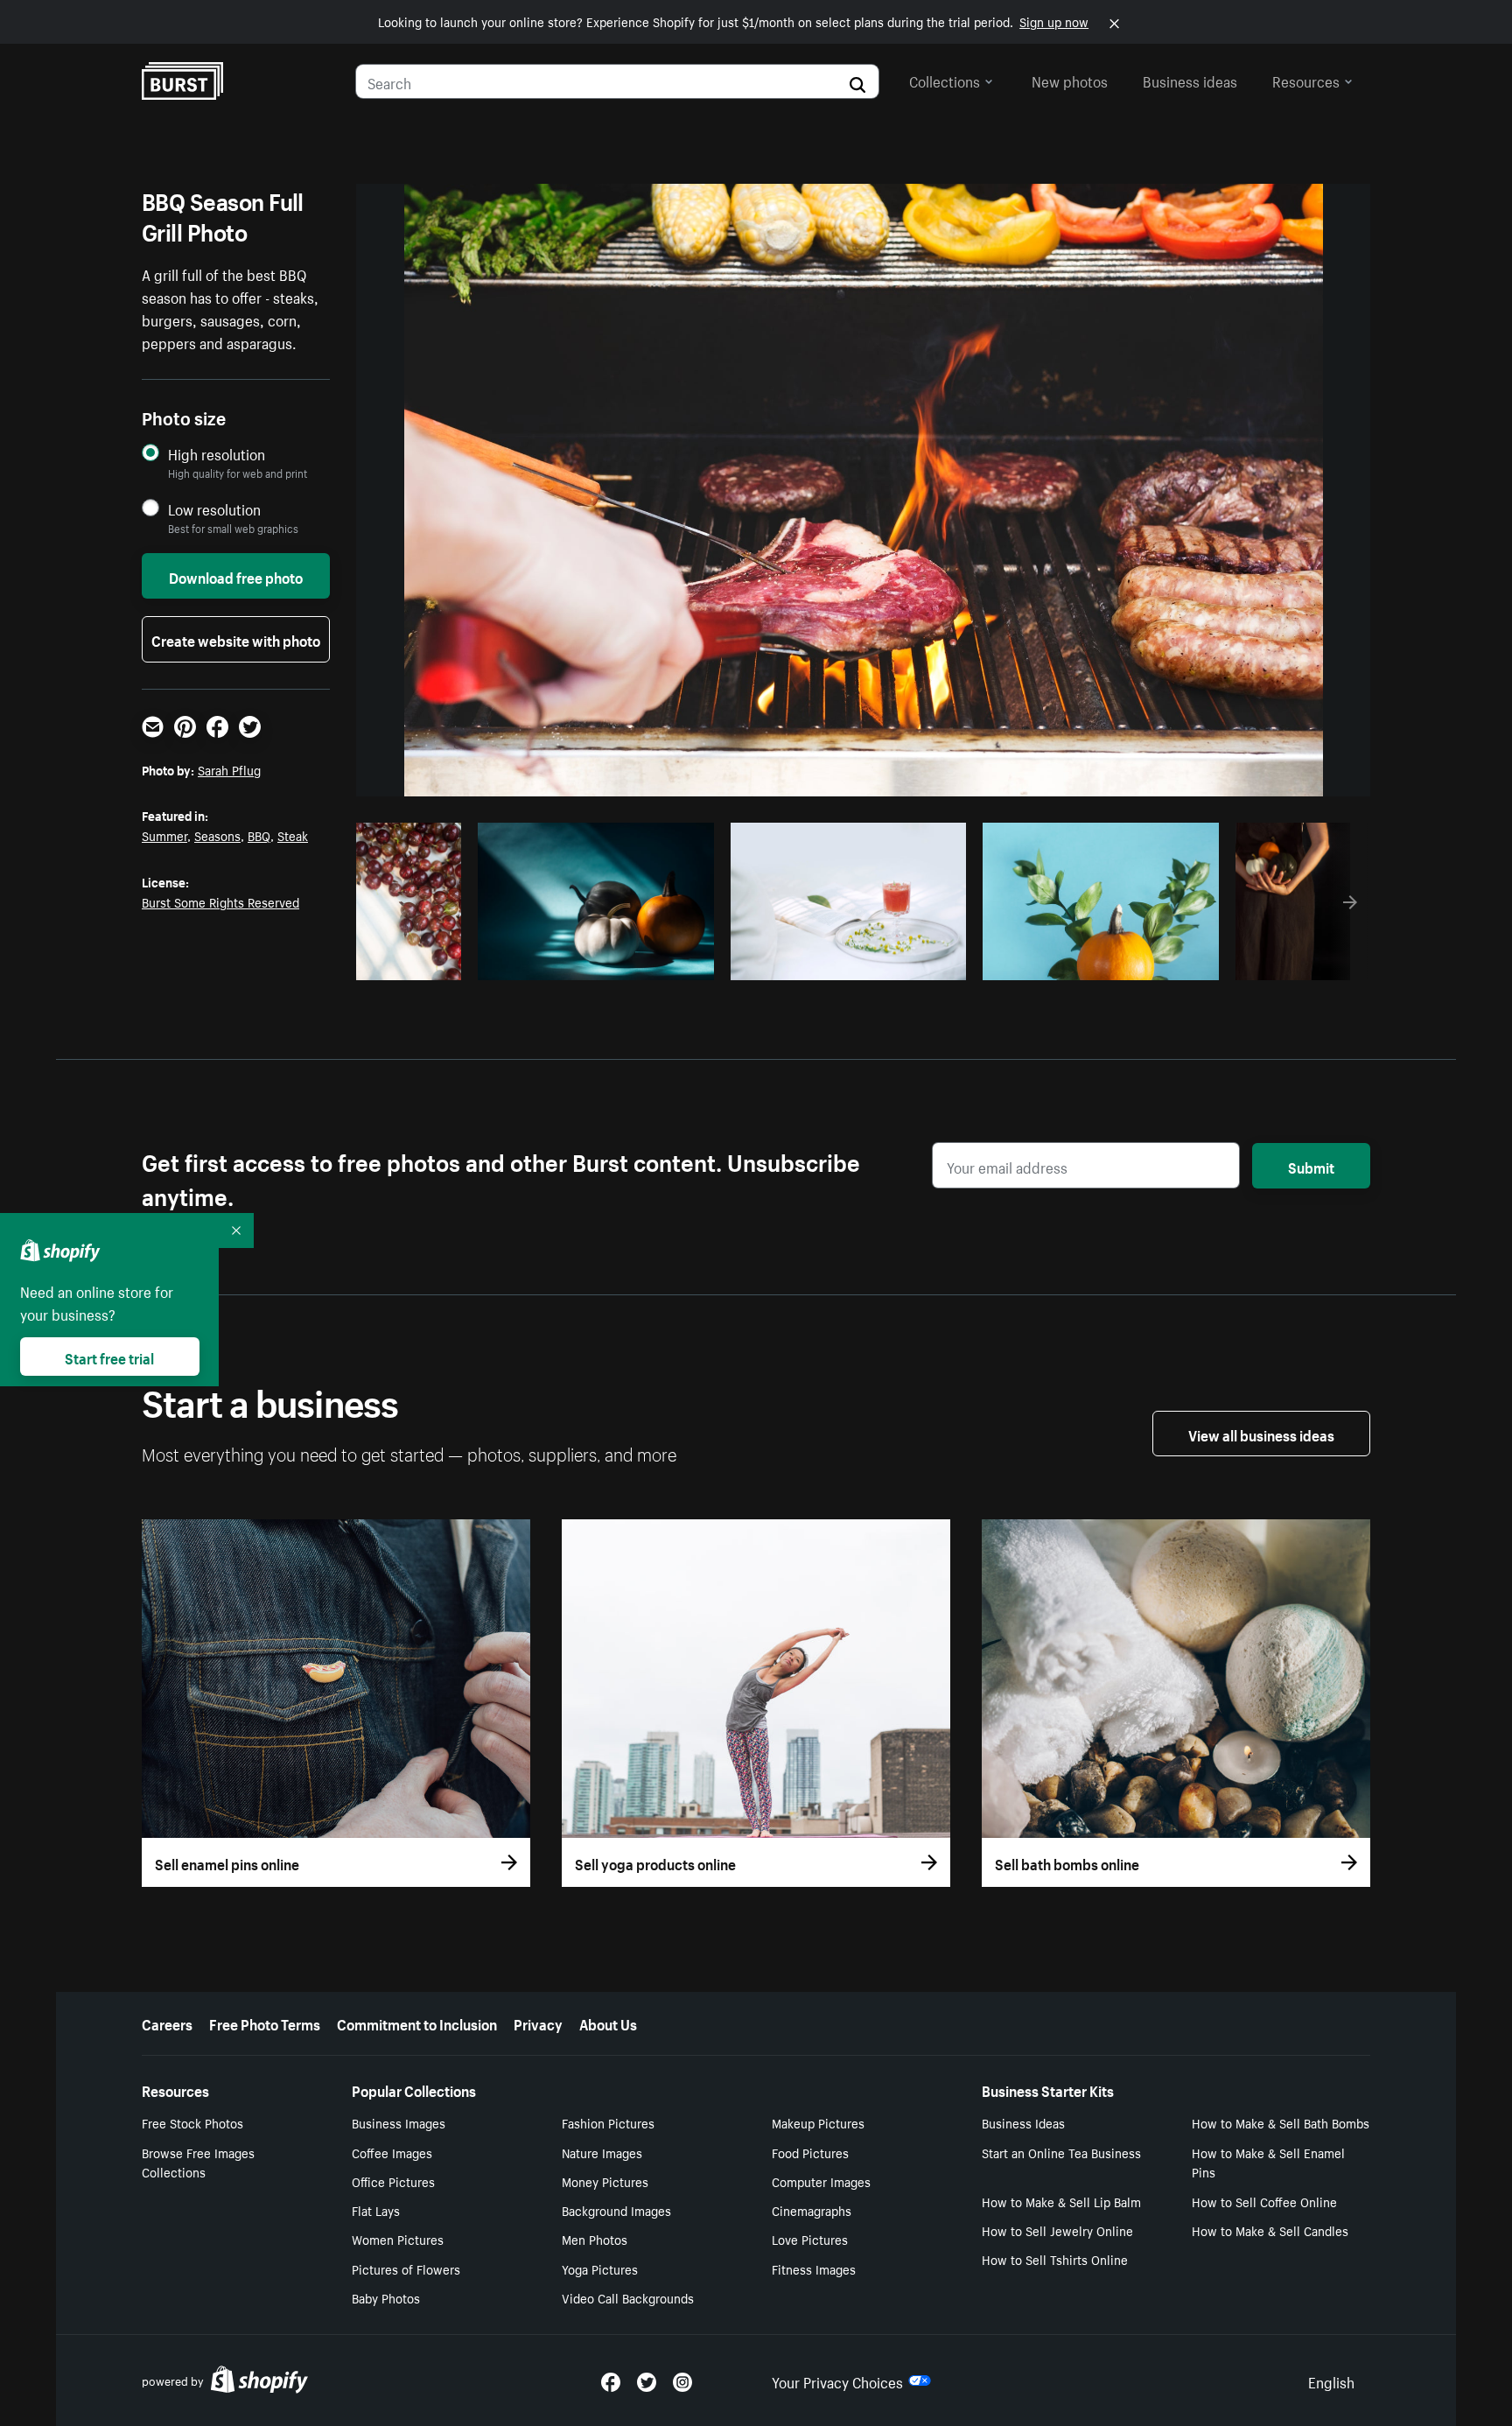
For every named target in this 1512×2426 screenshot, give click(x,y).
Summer (164, 835)
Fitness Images (814, 2268)
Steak (293, 835)
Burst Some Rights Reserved (220, 901)
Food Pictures (810, 2152)
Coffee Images (392, 2152)
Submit (1311, 1166)
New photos (1070, 80)
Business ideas (1190, 80)
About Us (608, 2023)
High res (593, 962)
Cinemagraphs (812, 2210)
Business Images (399, 2122)
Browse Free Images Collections (198, 2162)
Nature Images (602, 2152)
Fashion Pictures (608, 2122)
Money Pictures (605, 2181)
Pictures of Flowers (406, 2268)
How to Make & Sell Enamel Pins (1268, 2162)
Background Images (616, 2210)
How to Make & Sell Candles (1270, 2230)
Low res (415, 962)
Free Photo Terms (265, 2023)
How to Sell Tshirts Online (1055, 2259)
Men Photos (595, 2239)
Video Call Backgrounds (628, 2297)
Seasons (217, 835)
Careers (167, 2023)
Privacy (538, 2023)
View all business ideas (1261, 1434)
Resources (1306, 80)
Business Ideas (1023, 2122)
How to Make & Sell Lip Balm (1061, 2201)
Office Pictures (393, 2181)
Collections (945, 80)
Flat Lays (376, 2210)
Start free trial (109, 1357)
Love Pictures (810, 2239)
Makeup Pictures (818, 2122)
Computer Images (821, 2181)
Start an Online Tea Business (1061, 2152)
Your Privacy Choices (837, 2380)
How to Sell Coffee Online (1264, 2201)
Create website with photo (236, 639)
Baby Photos (386, 2297)
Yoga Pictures (600, 2268)
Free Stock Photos (192, 2122)
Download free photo (236, 576)
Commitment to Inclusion (417, 2023)
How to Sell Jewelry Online (1057, 2230)
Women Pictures (398, 2239)
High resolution (217, 454)
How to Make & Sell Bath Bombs (1281, 2122)
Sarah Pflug (229, 769)
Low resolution (214, 509)
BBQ (259, 835)
